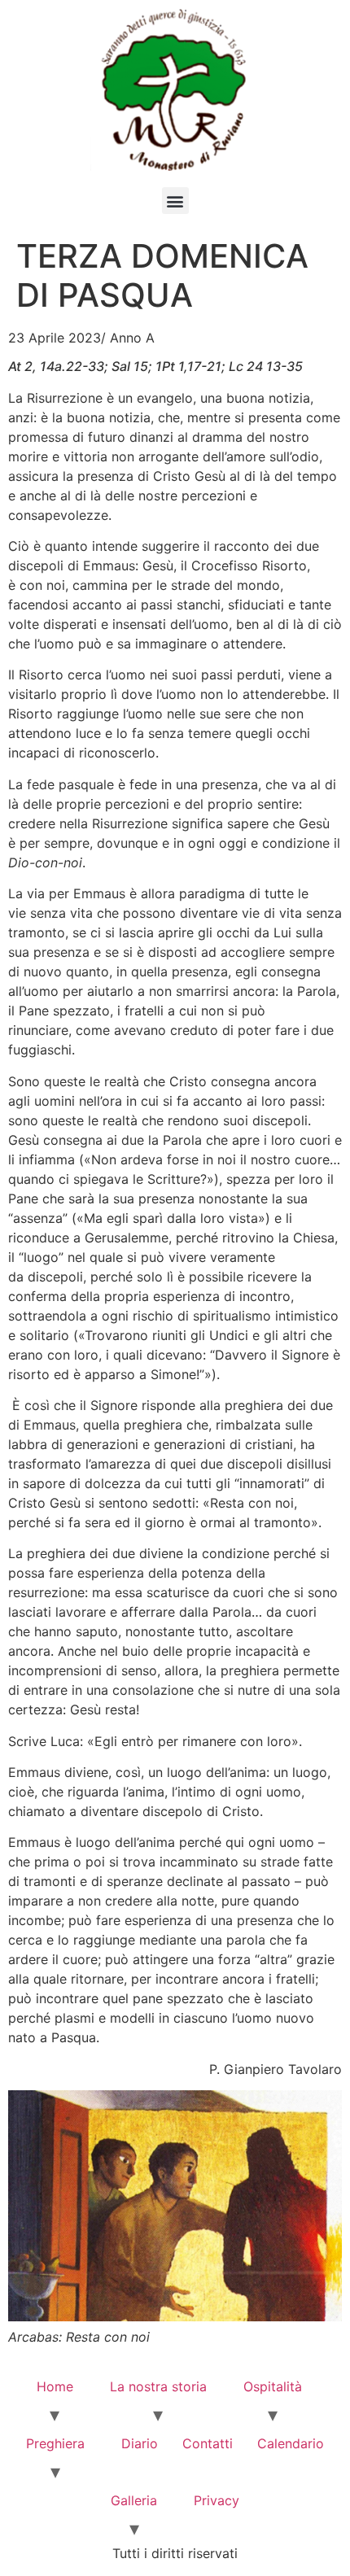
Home (55, 2386)
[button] (175, 201)
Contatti (208, 2443)
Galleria (134, 2500)
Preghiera (55, 2443)
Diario (140, 2443)
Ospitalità (273, 2386)
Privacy (217, 2500)
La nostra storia (158, 2386)
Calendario (291, 2443)
